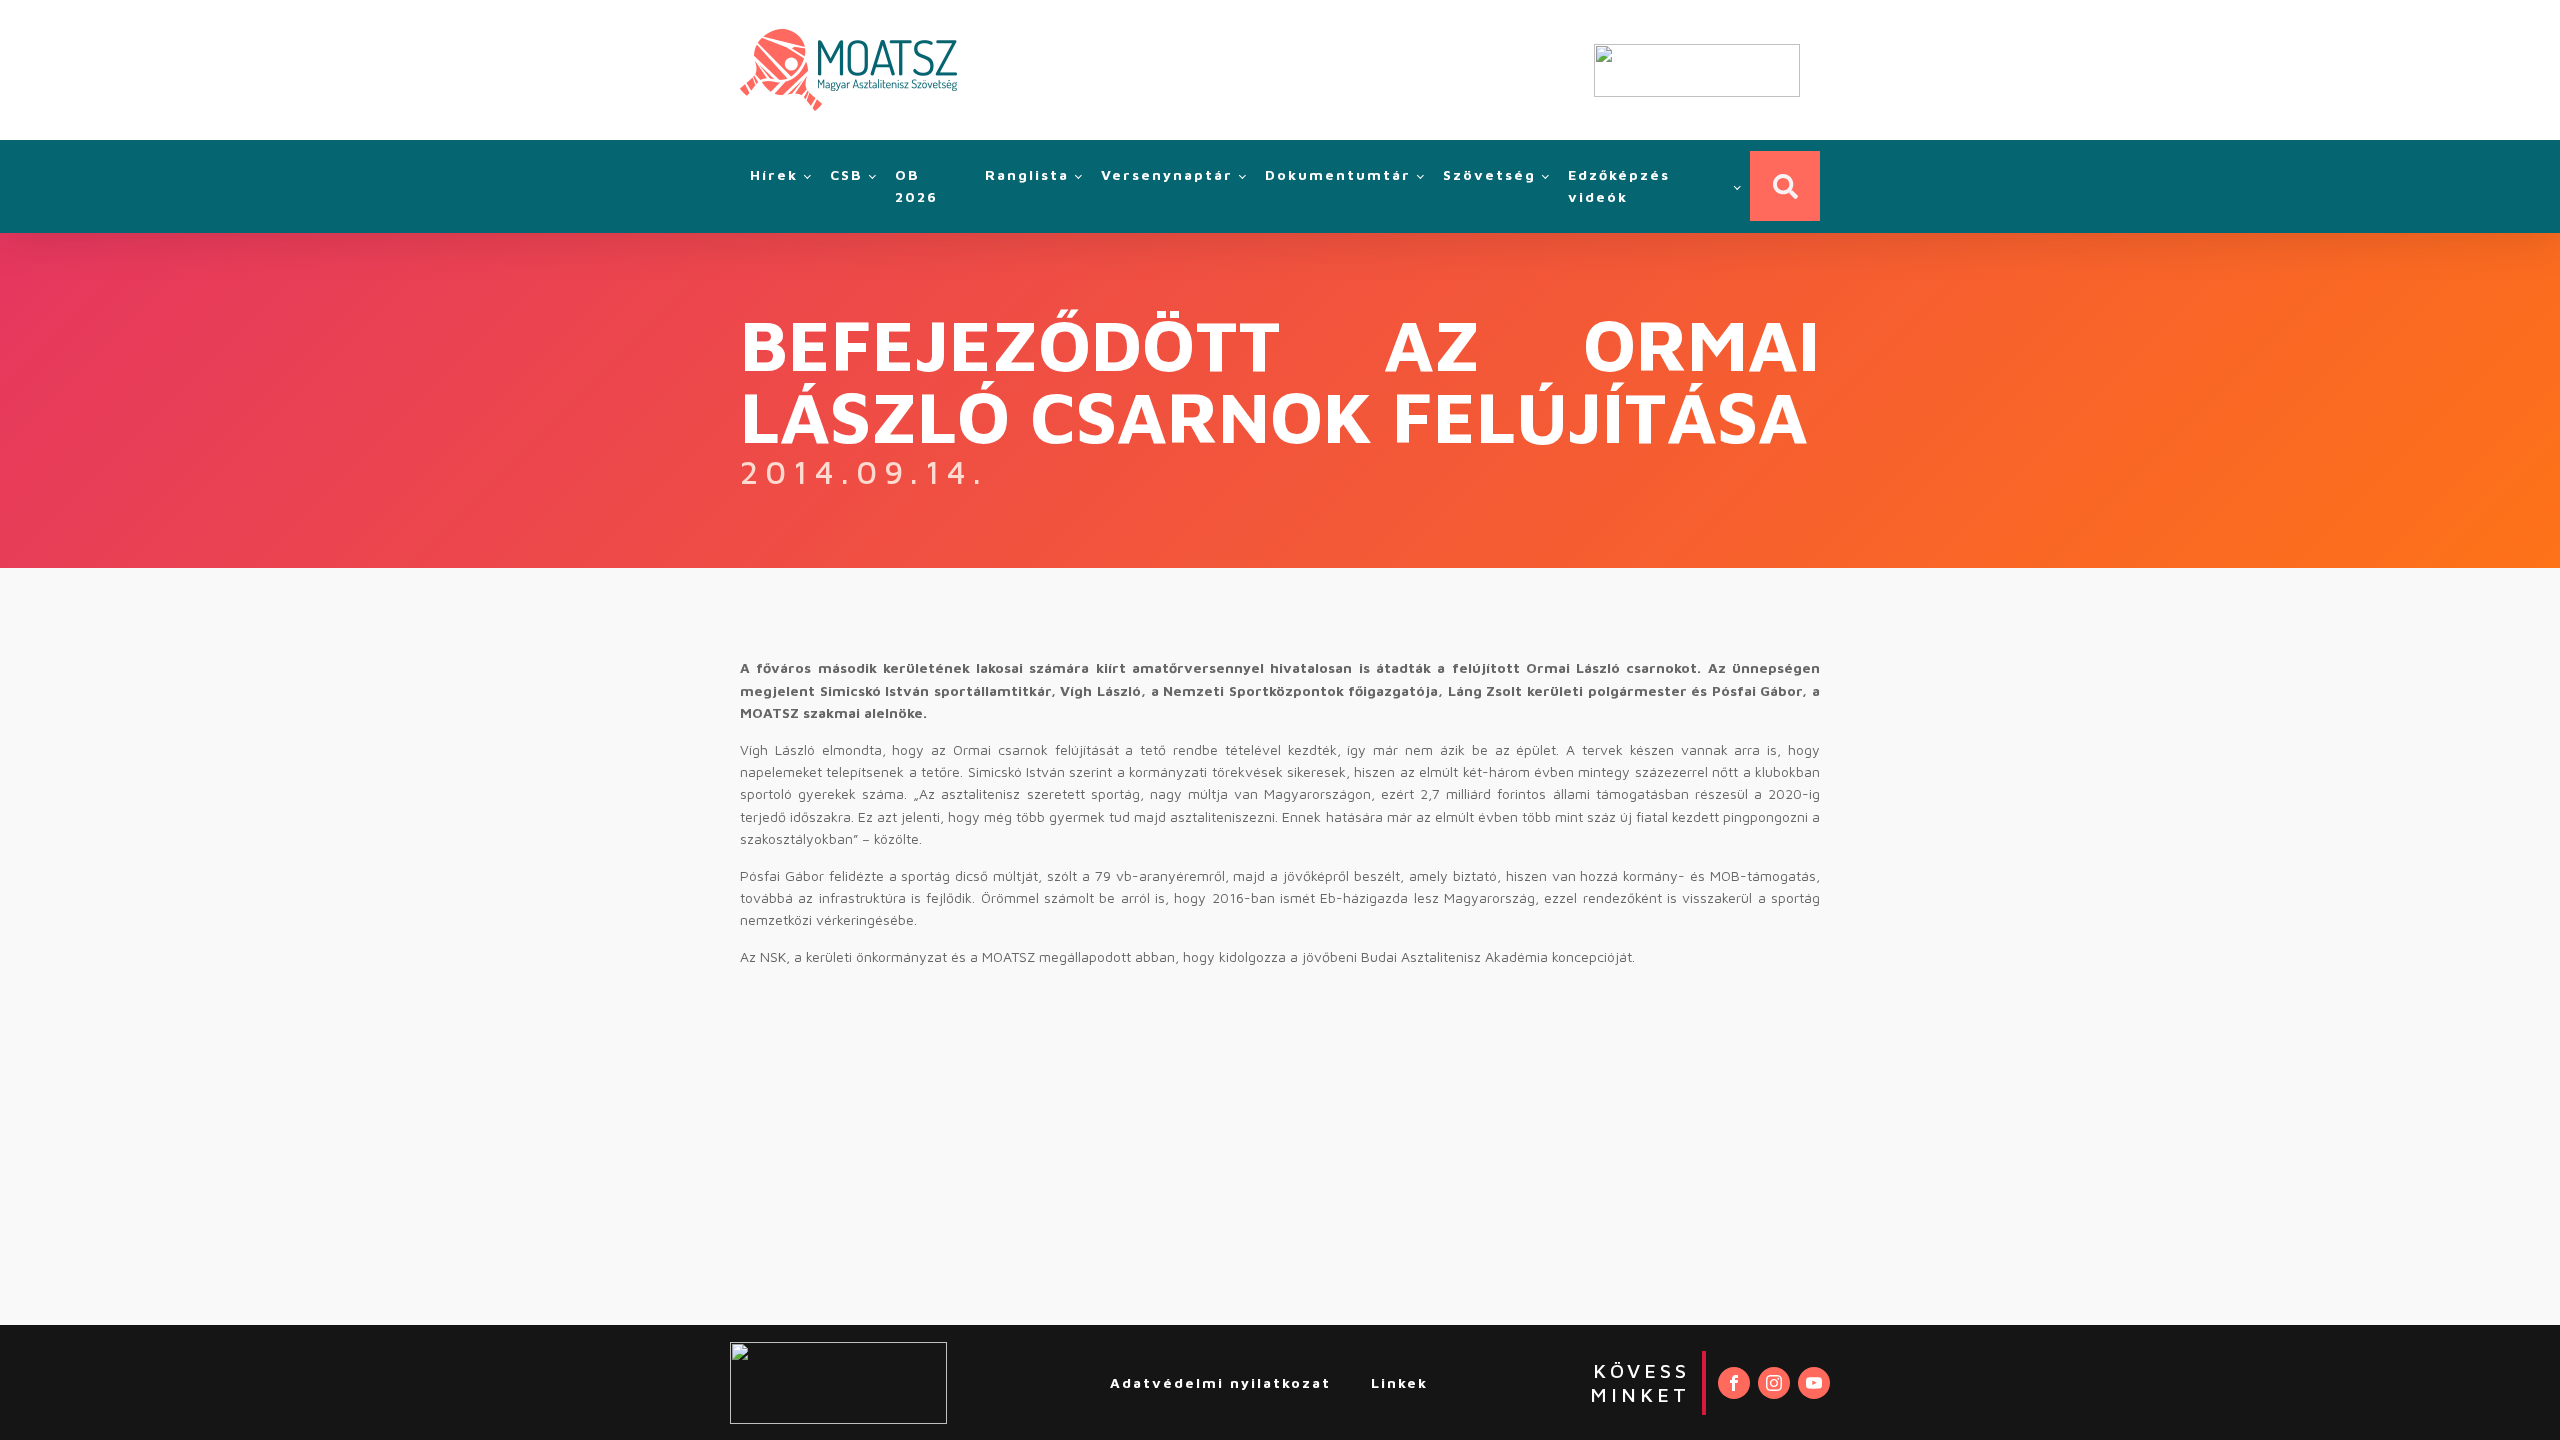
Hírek (774, 174)
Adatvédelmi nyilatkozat (1220, 1382)
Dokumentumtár (1338, 174)
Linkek (1399, 1382)
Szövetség (1489, 174)
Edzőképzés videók (1619, 185)
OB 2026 (916, 185)
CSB (846, 174)
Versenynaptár (1167, 174)
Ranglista (1027, 174)
